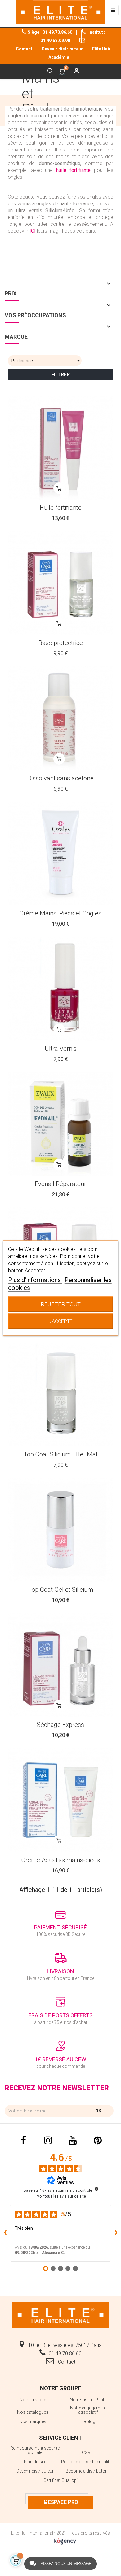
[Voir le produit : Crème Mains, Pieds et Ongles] (60, 854)
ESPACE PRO (63, 2502)
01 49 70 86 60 (65, 2353)
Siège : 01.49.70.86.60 (50, 32)
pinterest (98, 2141)
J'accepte (60, 1321)
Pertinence (47, 361)
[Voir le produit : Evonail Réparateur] (60, 1124)
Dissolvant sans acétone (60, 778)
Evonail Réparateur (60, 1184)
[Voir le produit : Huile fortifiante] (60, 448)
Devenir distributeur (62, 49)
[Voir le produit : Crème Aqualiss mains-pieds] (60, 1800)
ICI (33, 231)
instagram (48, 2141)
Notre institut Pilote (88, 2400)
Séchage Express (60, 1725)
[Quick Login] (74, 72)
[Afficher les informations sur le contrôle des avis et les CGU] (96, 2189)
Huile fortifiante (61, 508)
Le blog (88, 2421)
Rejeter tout (61, 1304)
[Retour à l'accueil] (60, 12)
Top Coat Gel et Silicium (61, 1590)
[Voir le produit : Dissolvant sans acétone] (60, 718)
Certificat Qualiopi (60, 2480)
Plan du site (35, 2462)
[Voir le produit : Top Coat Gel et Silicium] (60, 1530)
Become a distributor (86, 2471)
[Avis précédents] (5, 2233)
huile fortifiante (74, 170)
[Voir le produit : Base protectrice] (60, 583)
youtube (73, 2141)
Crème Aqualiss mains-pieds (61, 1860)
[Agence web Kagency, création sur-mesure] (65, 2540)
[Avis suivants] (116, 2233)
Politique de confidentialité (86, 2462)
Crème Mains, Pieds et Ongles (60, 913)
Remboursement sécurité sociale (35, 2450)
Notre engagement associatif (88, 2410)
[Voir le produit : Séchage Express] (60, 1665)
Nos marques (33, 2421)
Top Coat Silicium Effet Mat (61, 1454)
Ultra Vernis (61, 1049)
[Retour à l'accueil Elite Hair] (60, 2314)
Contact (66, 2362)
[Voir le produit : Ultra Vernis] (60, 989)
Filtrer (60, 375)
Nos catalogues (33, 2412)
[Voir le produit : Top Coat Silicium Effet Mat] (60, 1394)
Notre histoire (33, 2400)
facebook (23, 2141)
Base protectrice (61, 643)
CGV (86, 2452)
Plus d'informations (35, 1280)
